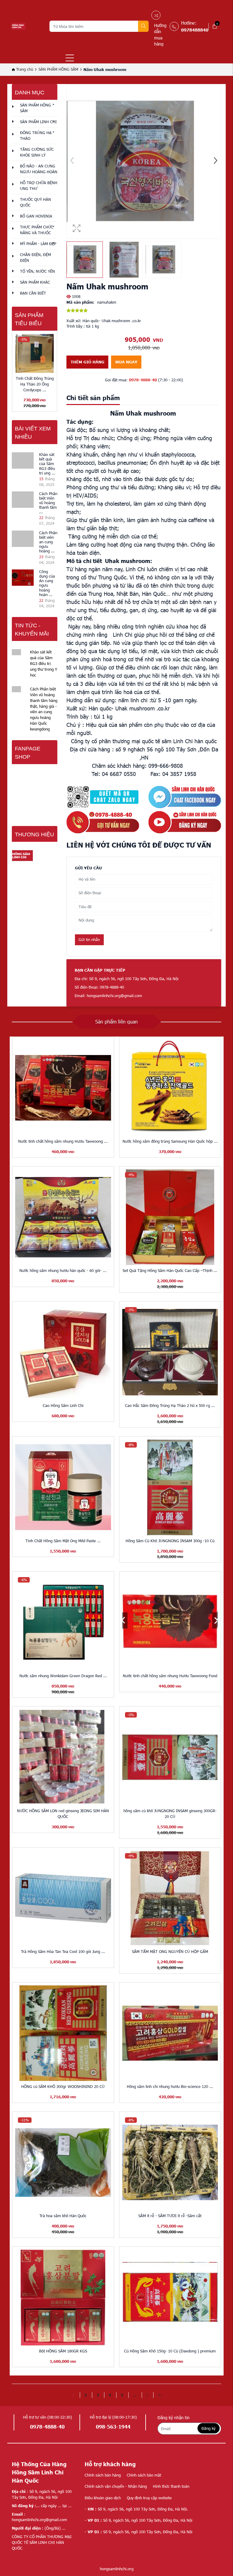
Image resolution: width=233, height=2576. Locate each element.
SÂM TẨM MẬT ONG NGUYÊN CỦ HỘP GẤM (170, 1951)
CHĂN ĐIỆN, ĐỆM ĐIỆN (35, 257)
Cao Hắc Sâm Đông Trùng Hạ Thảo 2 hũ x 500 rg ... (170, 1405)
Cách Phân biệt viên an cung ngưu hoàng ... (48, 542)
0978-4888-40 (143, 380)
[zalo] (103, 797)
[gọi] (103, 822)
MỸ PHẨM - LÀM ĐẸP (38, 244)
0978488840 (195, 30)
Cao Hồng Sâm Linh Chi (63, 1405)
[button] (215, 161)
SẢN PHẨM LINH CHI (38, 122)
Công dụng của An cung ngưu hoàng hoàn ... (47, 583)
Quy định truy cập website (149, 2498)
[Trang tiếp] (147, 2395)
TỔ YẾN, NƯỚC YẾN (37, 271)
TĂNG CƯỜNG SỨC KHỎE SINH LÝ (37, 152)
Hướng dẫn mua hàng (160, 35)
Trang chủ (24, 69)
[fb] (185, 797)
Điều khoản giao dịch (103, 2498)
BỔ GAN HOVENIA (36, 216)
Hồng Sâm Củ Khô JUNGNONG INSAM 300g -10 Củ (170, 1541)
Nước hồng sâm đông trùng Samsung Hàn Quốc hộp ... (170, 1141)
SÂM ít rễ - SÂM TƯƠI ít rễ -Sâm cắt (170, 2216)
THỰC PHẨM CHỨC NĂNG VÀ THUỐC (37, 230)
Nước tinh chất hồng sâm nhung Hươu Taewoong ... (63, 1141)
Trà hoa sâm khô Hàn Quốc (63, 2216)
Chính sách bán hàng (103, 2475)
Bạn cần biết (33, 293)
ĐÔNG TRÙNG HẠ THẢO (36, 135)
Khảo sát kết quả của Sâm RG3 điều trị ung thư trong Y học (44, 663)
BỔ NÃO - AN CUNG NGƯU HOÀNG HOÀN (39, 169)
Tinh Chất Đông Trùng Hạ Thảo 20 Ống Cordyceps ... (35, 384)
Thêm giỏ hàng (88, 362)
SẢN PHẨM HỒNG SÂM (58, 69)
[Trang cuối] (159, 2395)
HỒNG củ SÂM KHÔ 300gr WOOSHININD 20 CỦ (63, 2086)
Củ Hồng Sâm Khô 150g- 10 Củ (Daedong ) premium (170, 2351)
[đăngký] (185, 822)
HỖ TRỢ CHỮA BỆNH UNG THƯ (39, 185)
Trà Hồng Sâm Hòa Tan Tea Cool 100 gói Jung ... (63, 1951)
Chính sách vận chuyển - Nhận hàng (116, 2486)
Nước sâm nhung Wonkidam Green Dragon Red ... (63, 1676)
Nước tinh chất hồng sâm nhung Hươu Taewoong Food (170, 1676)
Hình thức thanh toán (171, 2486)
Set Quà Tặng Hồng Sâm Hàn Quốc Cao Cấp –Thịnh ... (170, 1270)
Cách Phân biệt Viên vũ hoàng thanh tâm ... (48, 503)
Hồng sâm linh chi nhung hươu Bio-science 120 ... (170, 2086)
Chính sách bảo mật (144, 2475)
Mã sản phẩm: (80, 302)
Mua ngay (126, 362)
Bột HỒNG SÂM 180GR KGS (63, 2351)
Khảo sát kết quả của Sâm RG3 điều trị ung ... (47, 464)
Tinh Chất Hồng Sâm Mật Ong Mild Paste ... (63, 1541)
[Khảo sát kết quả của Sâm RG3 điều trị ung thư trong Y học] (23, 460)
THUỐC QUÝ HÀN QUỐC (35, 202)
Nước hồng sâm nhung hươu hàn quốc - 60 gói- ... (63, 1270)
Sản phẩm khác (35, 282)
